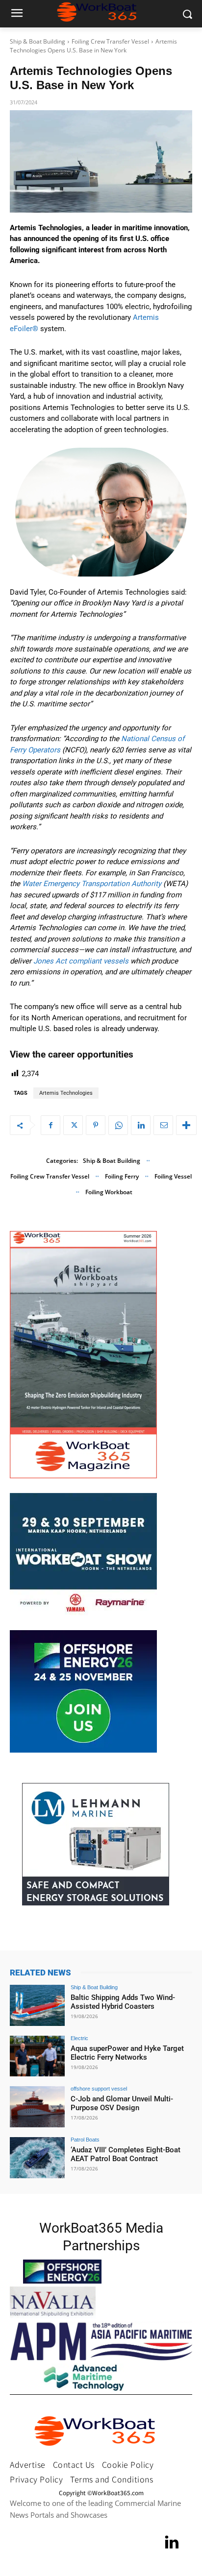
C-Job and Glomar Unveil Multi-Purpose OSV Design (122, 2103)
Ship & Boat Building (38, 41)
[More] (186, 1125)
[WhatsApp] (118, 1125)
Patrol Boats (85, 2140)
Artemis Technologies (66, 1093)
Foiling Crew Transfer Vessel (110, 41)
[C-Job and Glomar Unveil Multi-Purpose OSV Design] (37, 2107)
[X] (73, 1125)
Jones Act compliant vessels (80, 961)
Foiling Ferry (122, 1176)
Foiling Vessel (173, 1176)
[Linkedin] (141, 1125)
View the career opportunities (72, 1054)
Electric (79, 2038)
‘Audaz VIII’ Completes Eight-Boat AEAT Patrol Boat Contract (126, 2154)
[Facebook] (50, 1125)
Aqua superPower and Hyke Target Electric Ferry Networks (127, 2053)
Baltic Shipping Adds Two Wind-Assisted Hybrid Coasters (123, 2002)
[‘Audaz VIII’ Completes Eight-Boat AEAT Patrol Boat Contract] (37, 2158)
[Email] (163, 1125)
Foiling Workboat (109, 1192)
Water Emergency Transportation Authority (92, 884)
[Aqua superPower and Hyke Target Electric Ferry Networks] (37, 2056)
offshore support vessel (99, 2089)
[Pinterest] (96, 1125)
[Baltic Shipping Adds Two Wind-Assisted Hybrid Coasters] (37, 2005)
